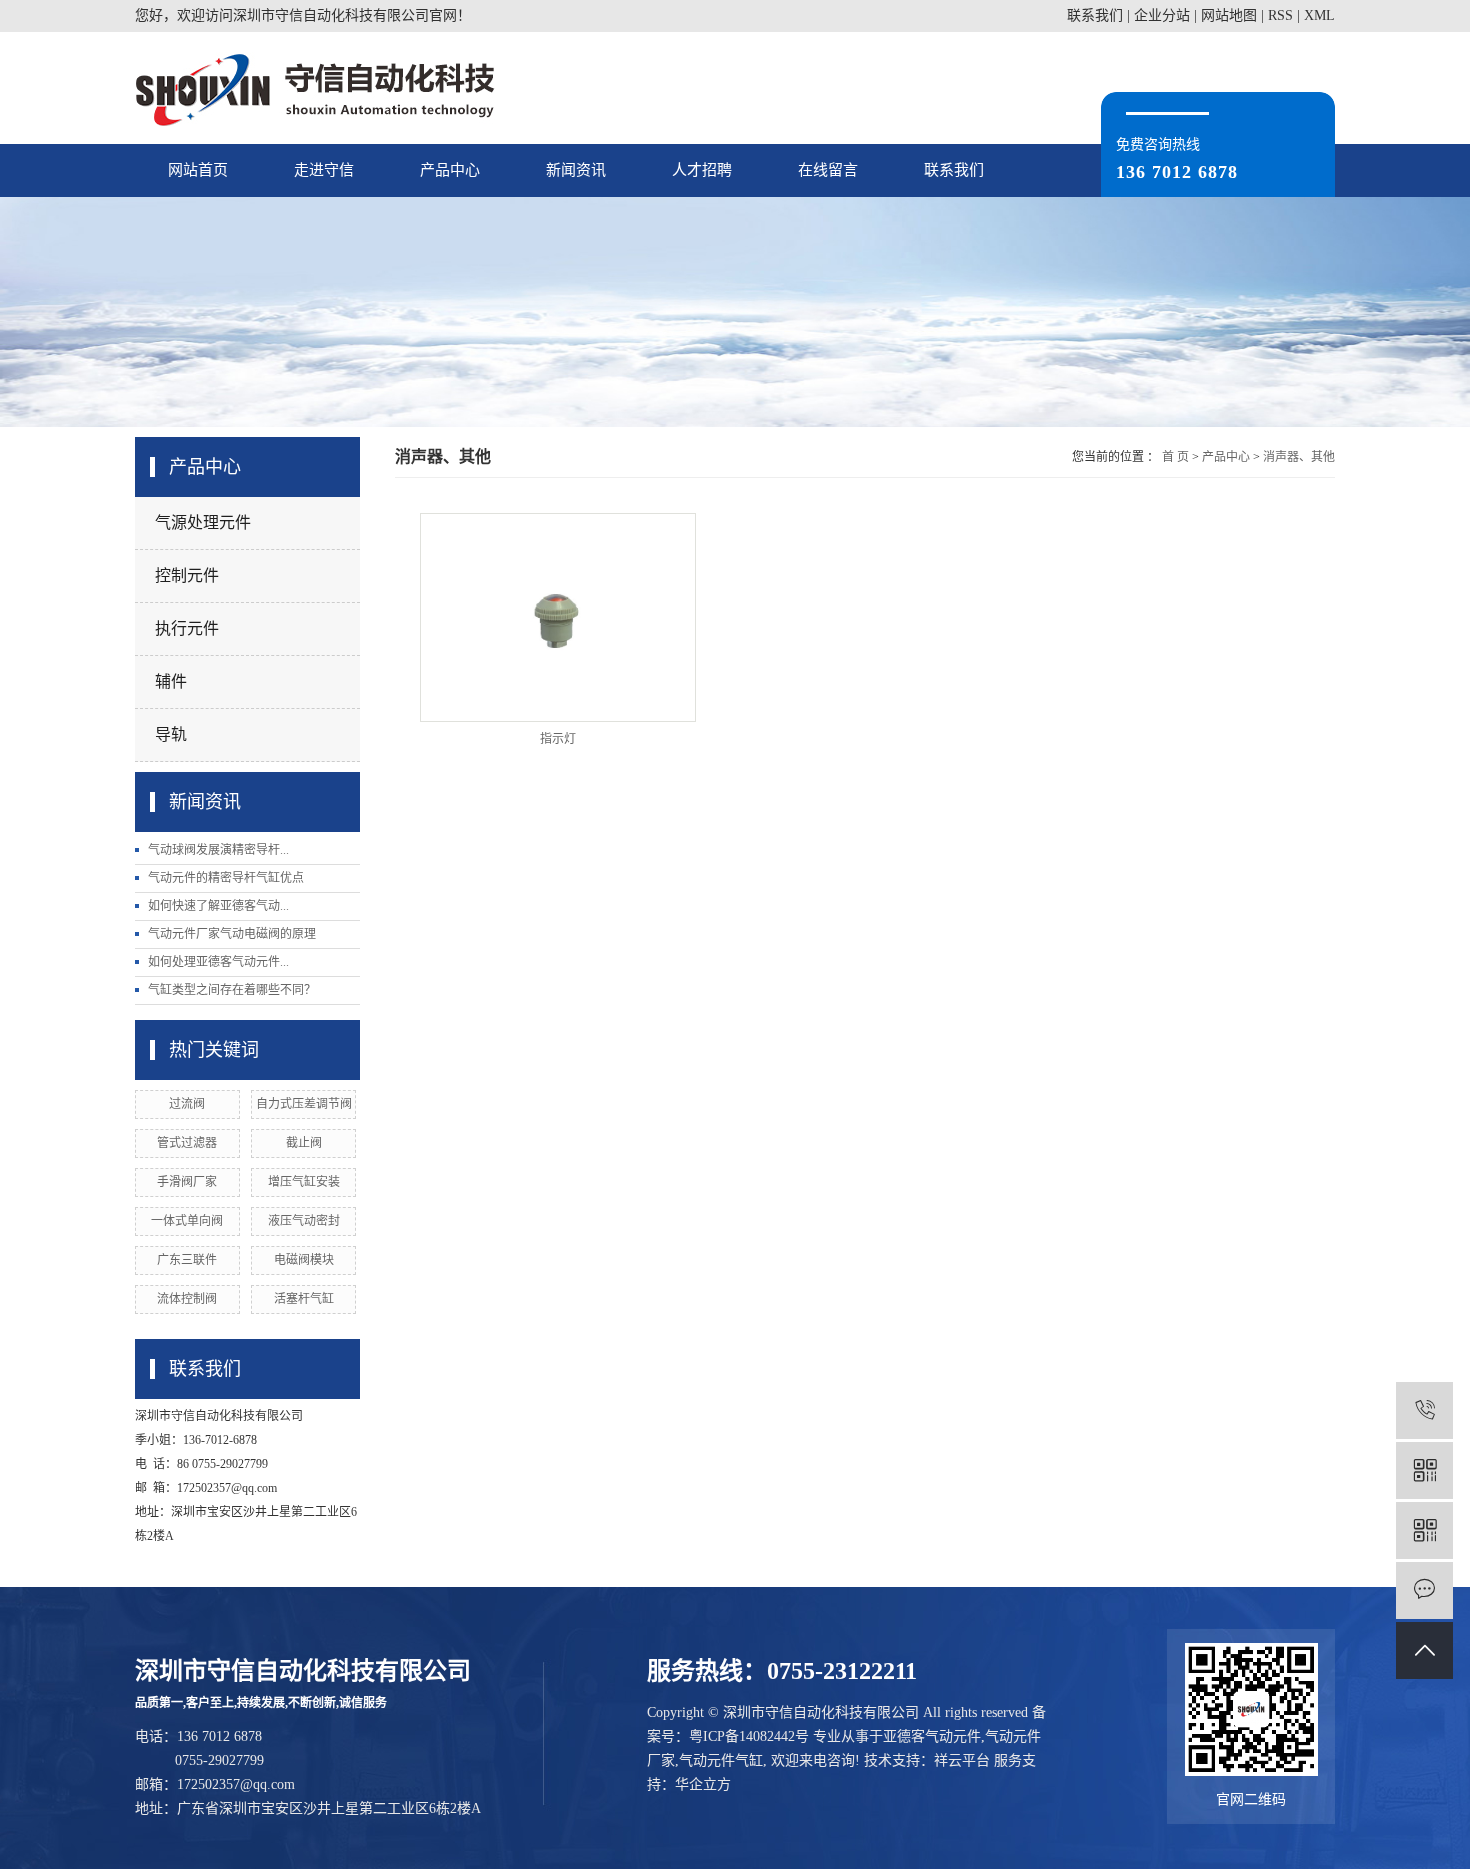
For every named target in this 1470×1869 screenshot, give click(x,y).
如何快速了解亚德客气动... (218, 906)
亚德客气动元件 (932, 1736)
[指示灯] (558, 617)
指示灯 (558, 739)
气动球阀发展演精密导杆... (218, 850)
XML (1319, 15)
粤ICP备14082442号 (749, 1736)
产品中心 (450, 170)
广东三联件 (187, 1260)
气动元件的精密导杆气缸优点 (226, 878)
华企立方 (703, 1784)
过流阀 (187, 1104)
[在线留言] (1424, 1590)
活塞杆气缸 (304, 1299)
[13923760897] (1424, 1410)
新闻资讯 (576, 170)
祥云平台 (962, 1760)
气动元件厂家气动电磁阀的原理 (232, 934)
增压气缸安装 (304, 1182)
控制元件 (187, 575)
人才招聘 (702, 170)
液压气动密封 (304, 1221)
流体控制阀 (187, 1299)
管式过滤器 (187, 1143)
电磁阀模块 (304, 1260)
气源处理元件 (203, 522)
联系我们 (1095, 15)
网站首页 (198, 170)
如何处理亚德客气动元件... (218, 962)
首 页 (1175, 457)
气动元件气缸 (721, 1760)
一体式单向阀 (187, 1221)
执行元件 (187, 628)
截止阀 (304, 1143)
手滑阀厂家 (187, 1182)
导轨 (171, 734)
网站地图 (1229, 15)
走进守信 (324, 170)
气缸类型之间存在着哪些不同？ (232, 990)
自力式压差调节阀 (304, 1104)
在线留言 (828, 170)
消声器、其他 (1299, 457)
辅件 (171, 681)
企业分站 (1162, 15)
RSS (1280, 15)
